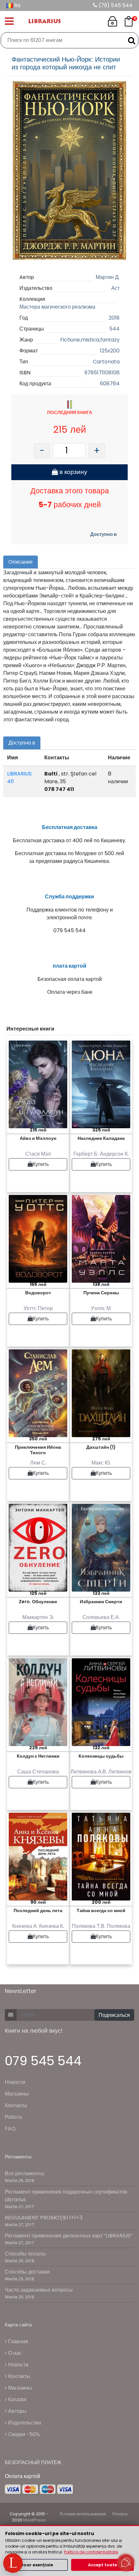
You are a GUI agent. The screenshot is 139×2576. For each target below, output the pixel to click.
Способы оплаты (25, 2254)
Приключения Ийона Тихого (38, 1450)
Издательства (24, 2423)
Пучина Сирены (101, 1293)
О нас (14, 2353)
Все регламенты (25, 2173)
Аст (115, 288)
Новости (15, 2082)
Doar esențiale (37, 2565)
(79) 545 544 (115, 5)
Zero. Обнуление (38, 1602)
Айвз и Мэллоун (38, 1138)
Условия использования (83, 2514)
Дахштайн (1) (101, 1447)
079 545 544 (43, 2061)
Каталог (17, 2399)
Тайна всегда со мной (101, 1910)
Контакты (16, 2105)
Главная (17, 2341)
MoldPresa (35, 2520)
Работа (13, 2117)
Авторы (17, 2411)
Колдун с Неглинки (38, 1756)
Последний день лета (38, 1910)
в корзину (73, 472)
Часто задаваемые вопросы (39, 2290)
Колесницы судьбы (101, 1756)
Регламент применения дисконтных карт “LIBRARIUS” (69, 2236)
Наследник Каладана (101, 1138)
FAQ (10, 2129)
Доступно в (103, 534)
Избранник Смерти (101, 1602)
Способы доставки (27, 2272)
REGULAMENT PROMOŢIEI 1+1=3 (44, 2218)
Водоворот (38, 1293)
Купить (41, 1164)
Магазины (17, 2094)
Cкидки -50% (23, 2434)
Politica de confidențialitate (91, 2552)
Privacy (120, 2514)
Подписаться (114, 2015)
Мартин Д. (108, 277)
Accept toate (102, 2565)
